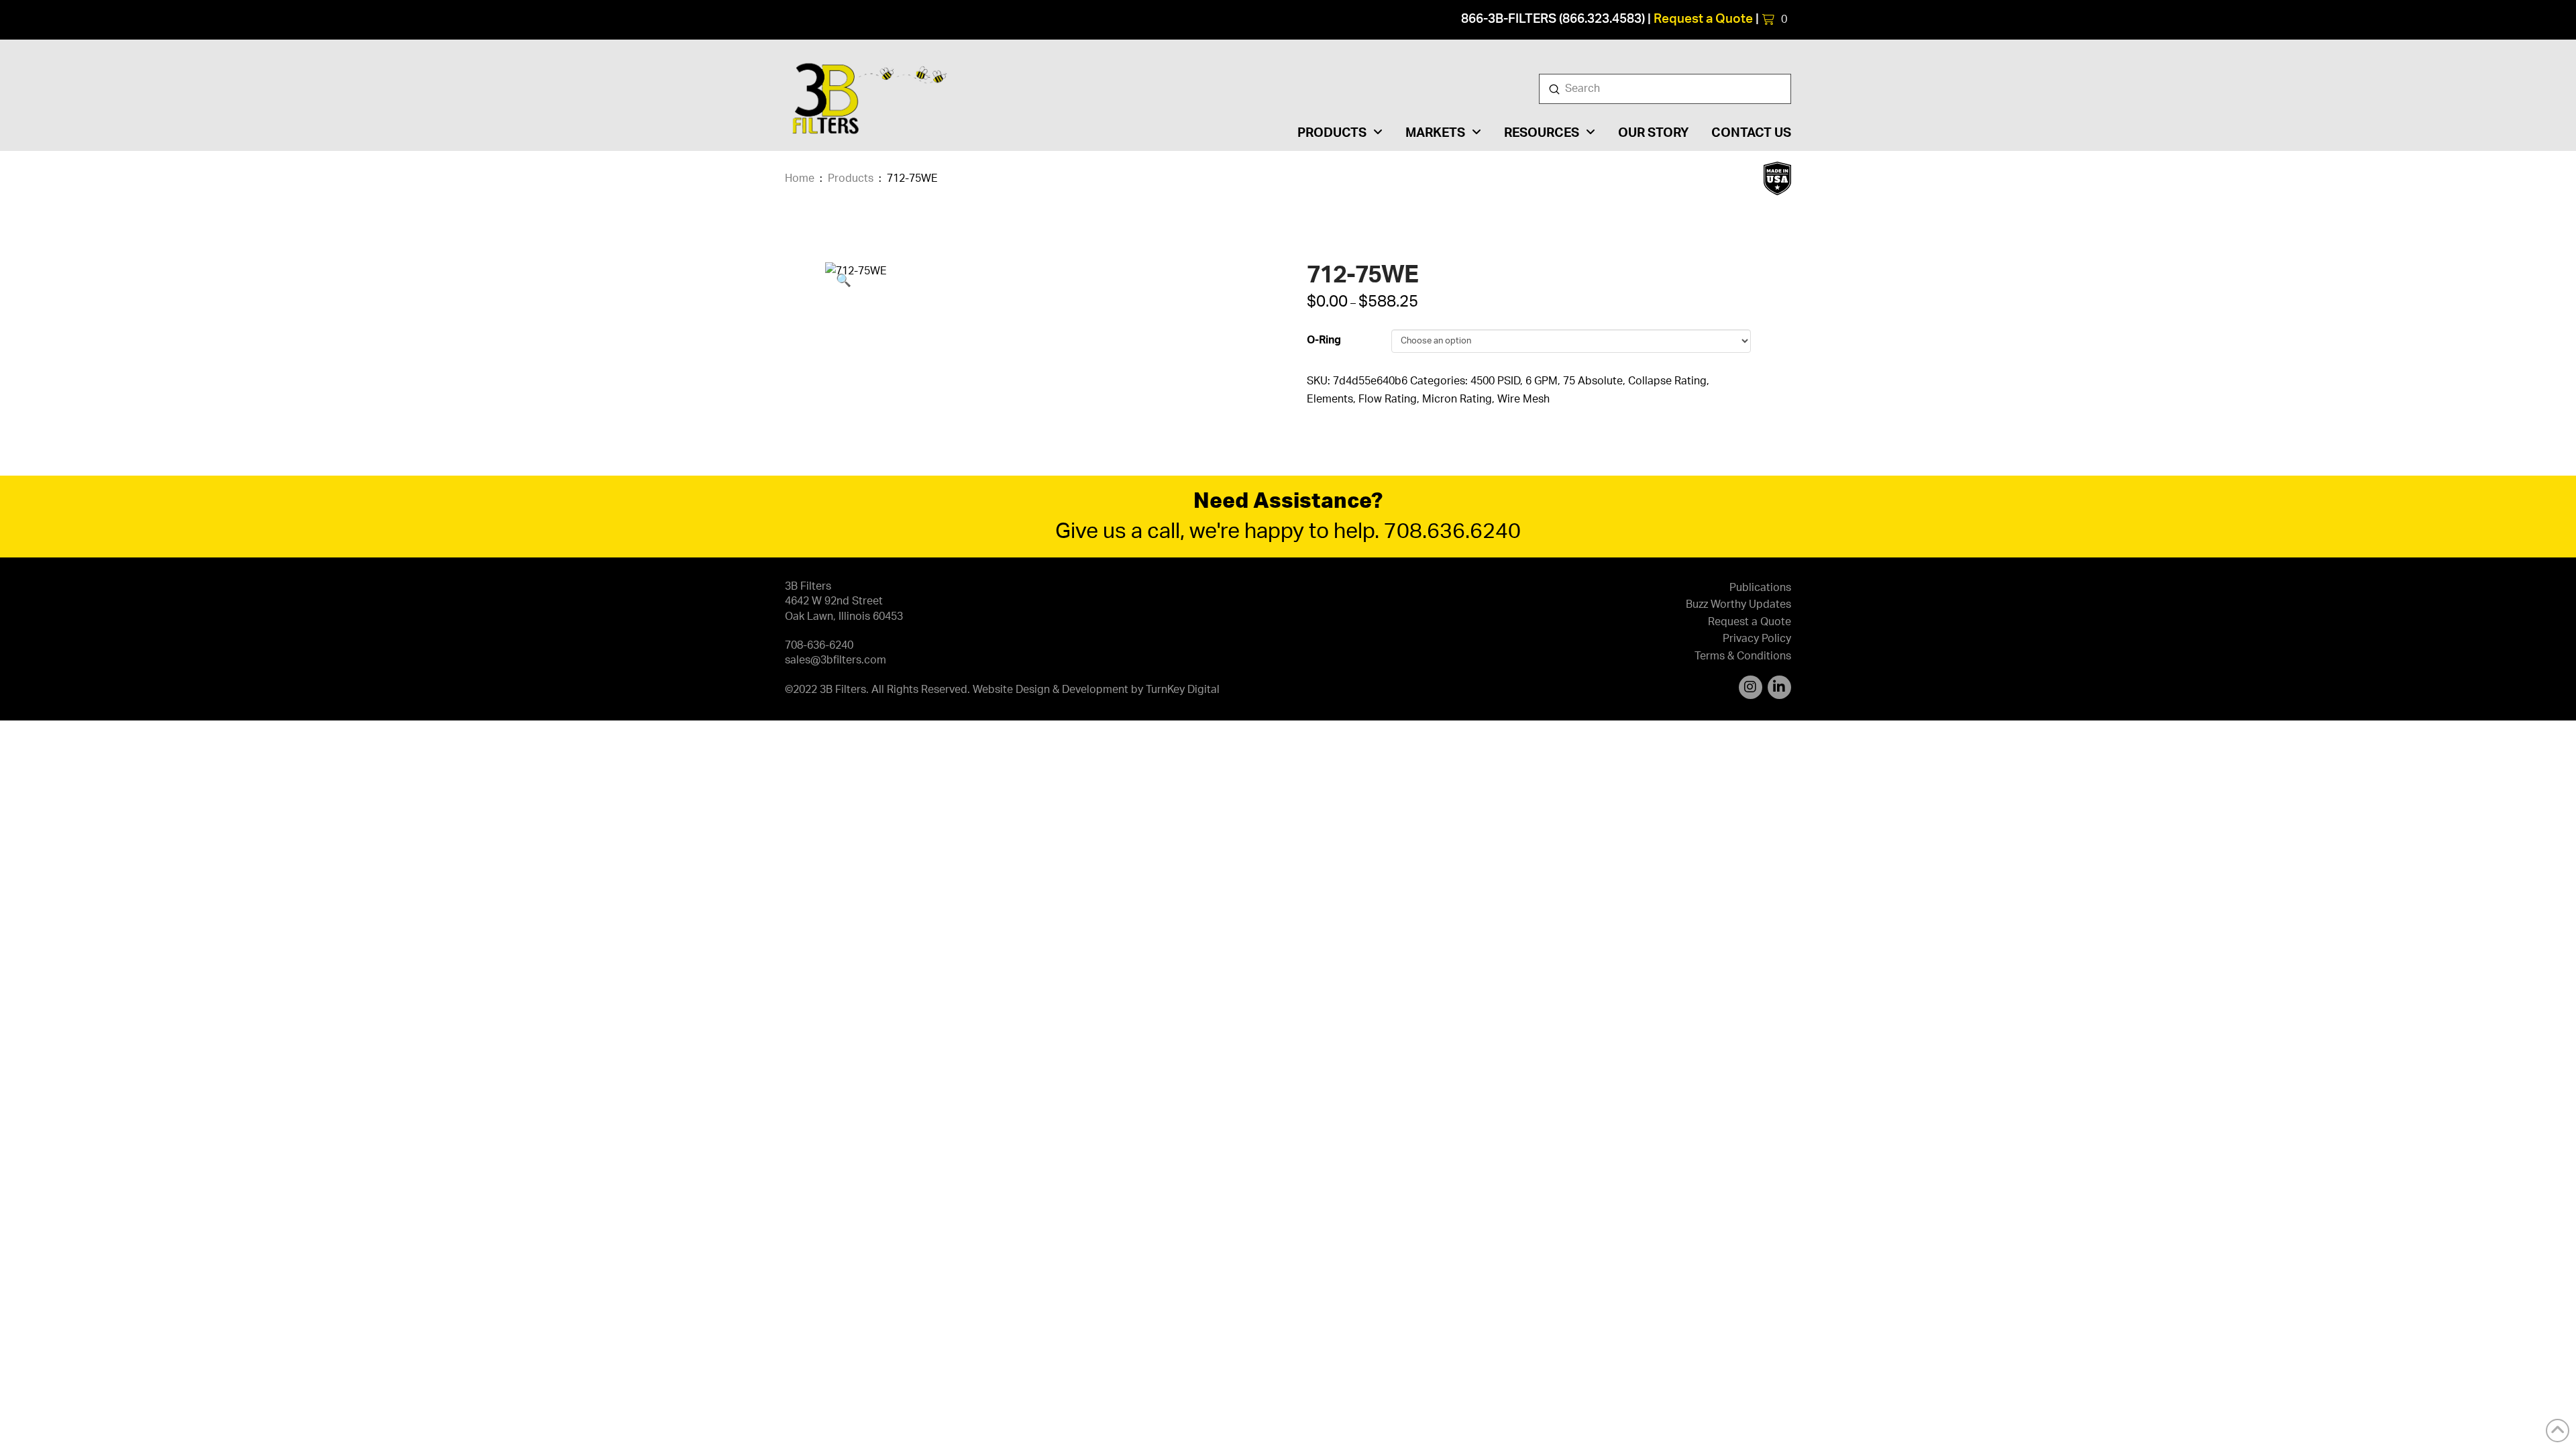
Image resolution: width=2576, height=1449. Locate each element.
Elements (1330, 399)
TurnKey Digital (1183, 690)
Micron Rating (1457, 399)
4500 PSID (1495, 381)
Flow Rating (1388, 399)
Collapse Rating (1667, 381)
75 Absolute (1593, 381)
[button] (1775, 19)
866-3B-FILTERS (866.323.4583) (1553, 19)
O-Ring (1324, 340)
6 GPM (1542, 381)
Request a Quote (1703, 19)
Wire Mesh (1523, 399)
